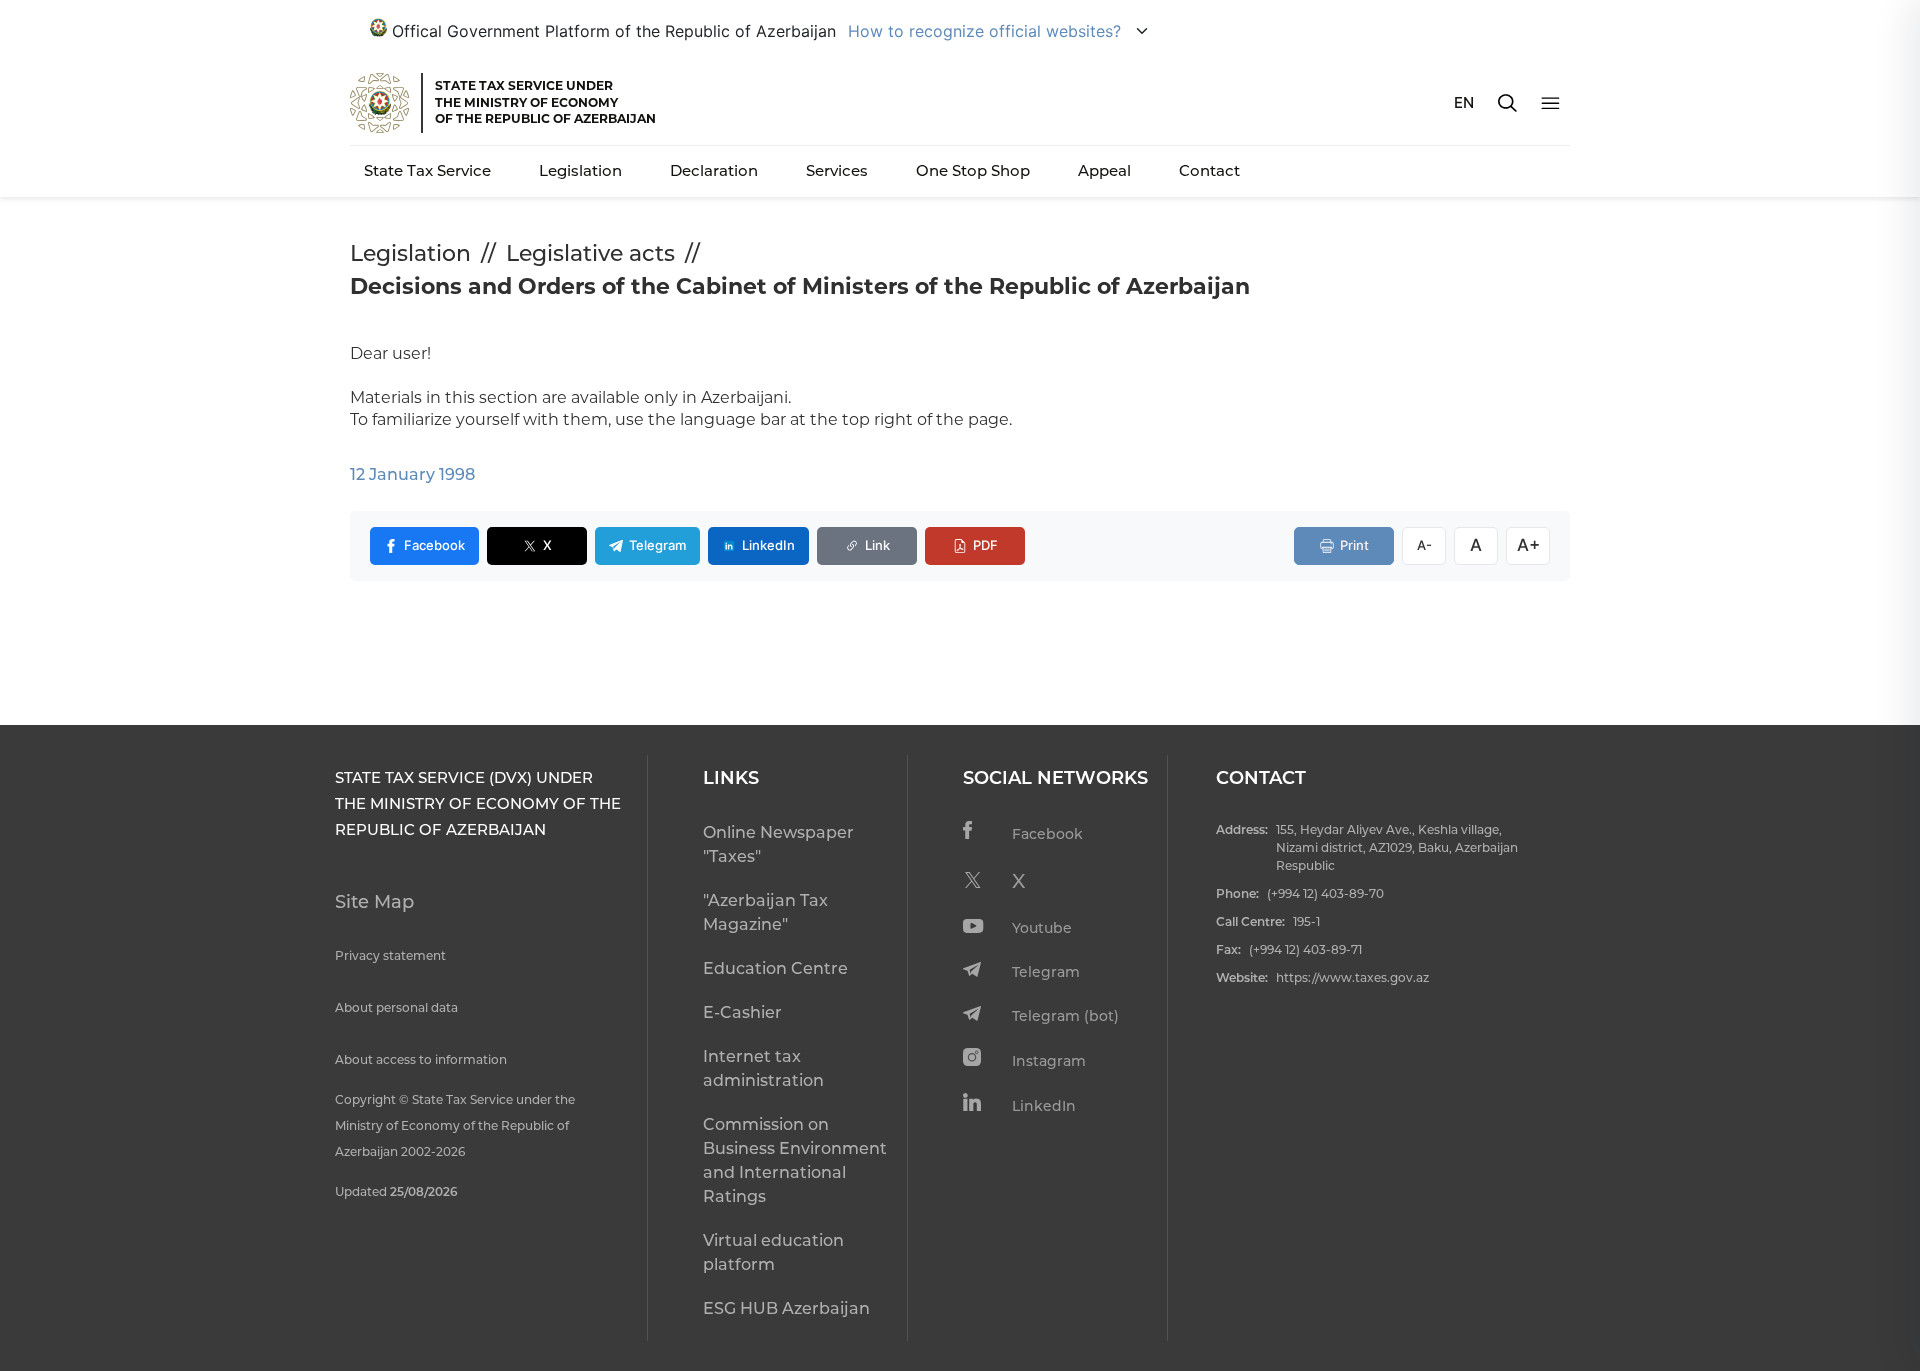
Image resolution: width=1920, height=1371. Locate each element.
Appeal (1104, 170)
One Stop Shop (973, 170)
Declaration (714, 170)
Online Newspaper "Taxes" (778, 844)
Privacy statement (390, 955)
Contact (1209, 170)
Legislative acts (590, 253)
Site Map (374, 902)
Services (837, 170)
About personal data (396, 1007)
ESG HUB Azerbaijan (786, 1308)
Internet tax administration (763, 1068)
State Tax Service (427, 170)
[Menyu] (1550, 103)
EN (1464, 102)
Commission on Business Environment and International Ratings (795, 1160)
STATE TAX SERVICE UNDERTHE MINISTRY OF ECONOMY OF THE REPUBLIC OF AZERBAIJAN (545, 102)
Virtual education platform (773, 1252)
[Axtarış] (1507, 103)
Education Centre (775, 968)
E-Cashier (742, 1012)
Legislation (580, 170)
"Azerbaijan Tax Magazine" (765, 912)
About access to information (421, 1059)
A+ (1528, 545)
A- (1424, 545)
